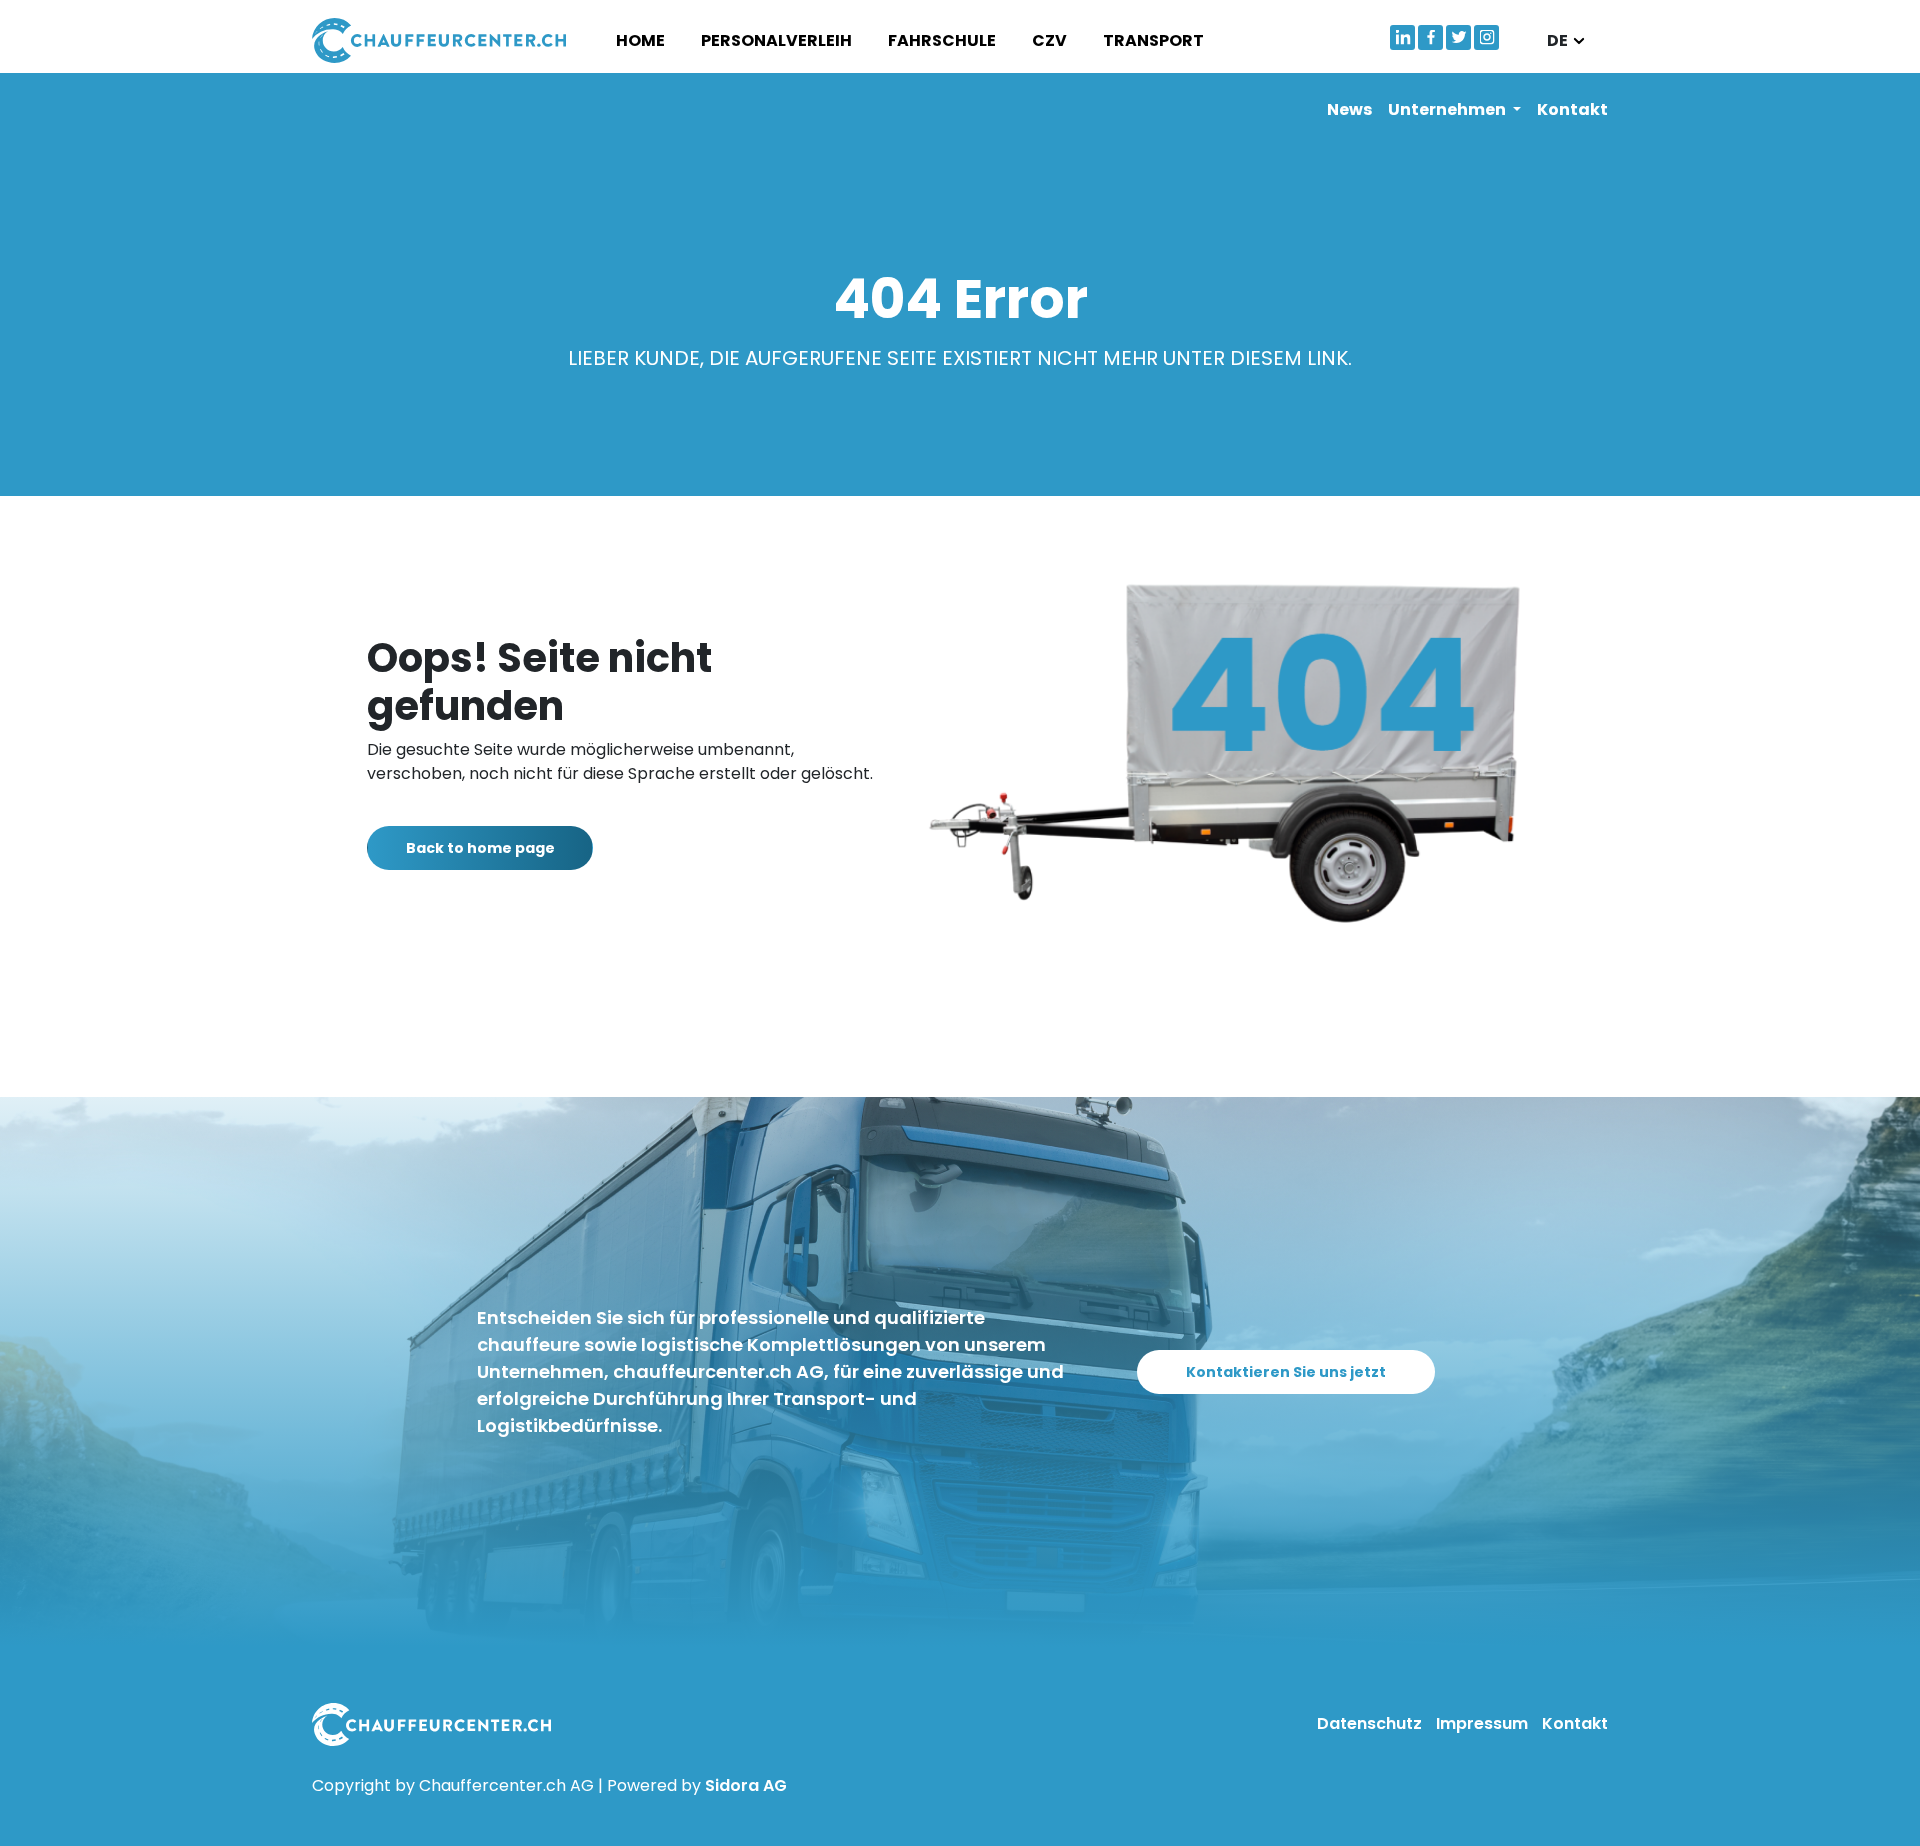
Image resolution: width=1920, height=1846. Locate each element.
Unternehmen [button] (1448, 109)
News (1349, 109)
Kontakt (1572, 109)
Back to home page (480, 848)
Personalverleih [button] (776, 40)
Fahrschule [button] (942, 40)
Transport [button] (1153, 40)
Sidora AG (746, 1785)
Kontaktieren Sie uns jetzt (1286, 1372)
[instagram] (1486, 37)
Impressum (1484, 1723)
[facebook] (1430, 37)
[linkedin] (1402, 37)
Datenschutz (1371, 1723)
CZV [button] (1049, 40)
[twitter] (1458, 37)
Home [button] (640, 40)
